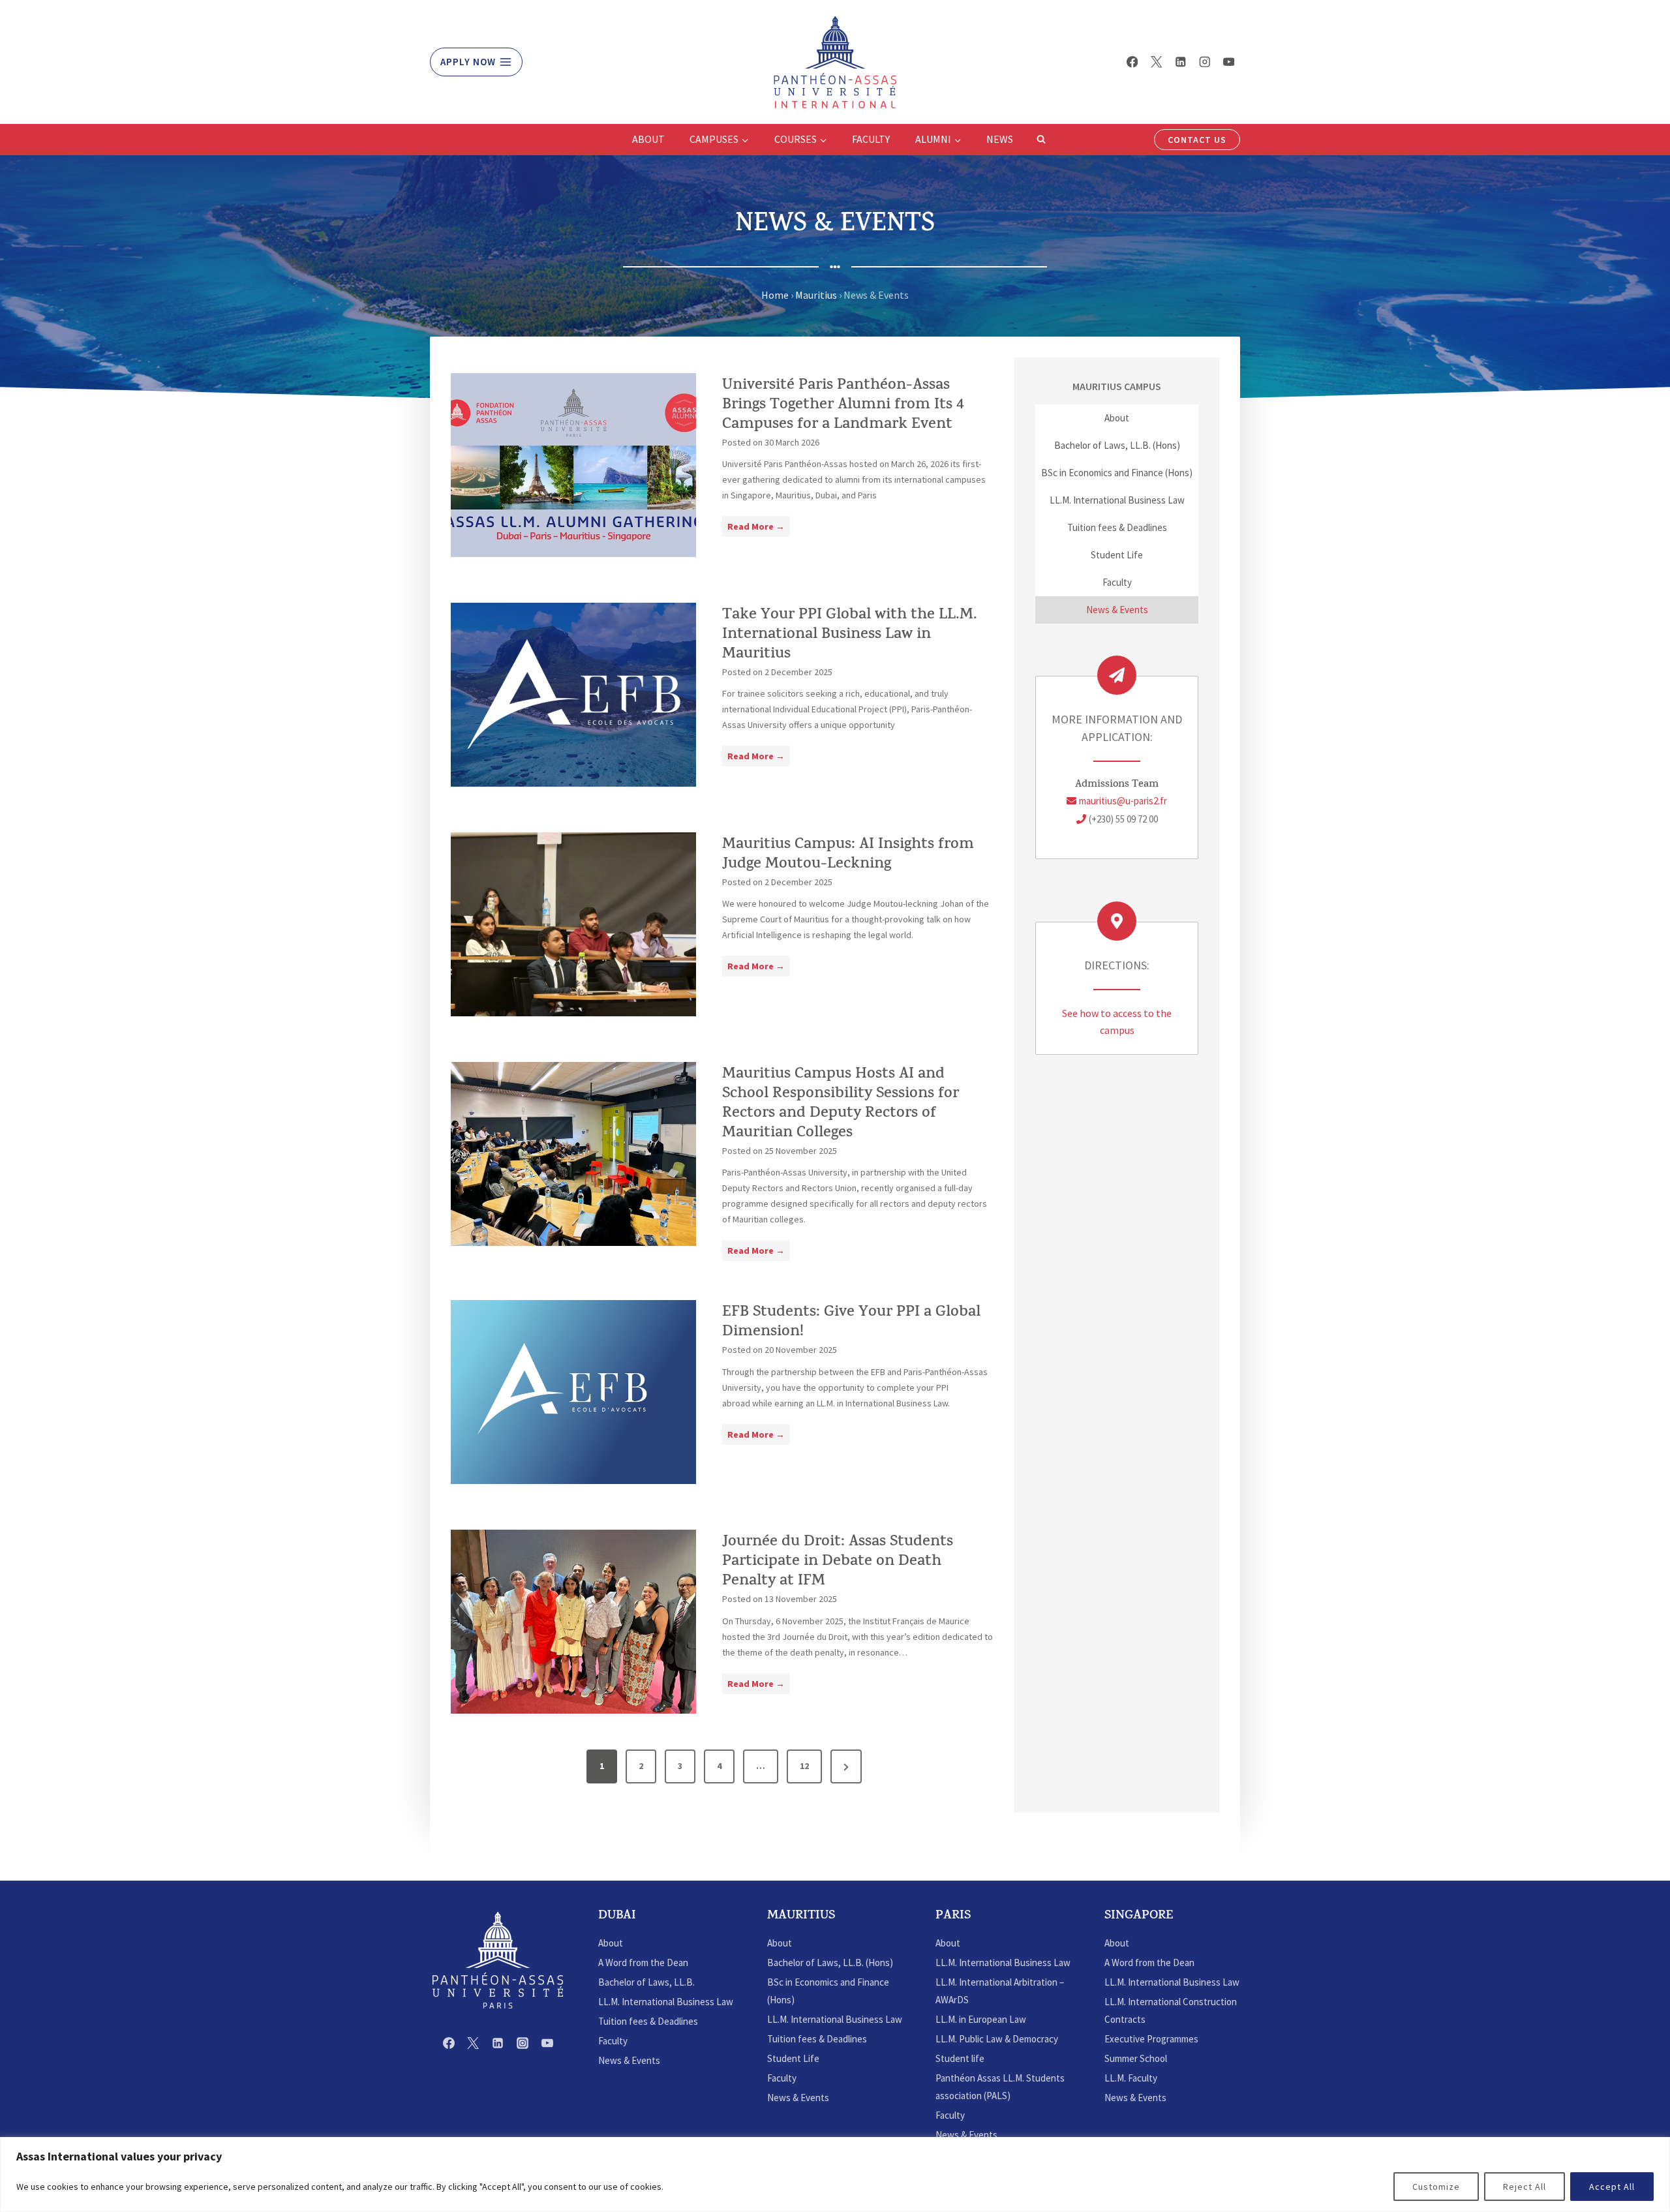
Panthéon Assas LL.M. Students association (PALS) (1000, 2087)
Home (775, 295)
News (1000, 139)
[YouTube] (1229, 62)
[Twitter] (1156, 62)
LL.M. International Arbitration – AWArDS (1000, 1991)
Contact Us (1197, 140)
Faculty (871, 139)
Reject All (1525, 2187)
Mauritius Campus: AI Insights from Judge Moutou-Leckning (848, 855)
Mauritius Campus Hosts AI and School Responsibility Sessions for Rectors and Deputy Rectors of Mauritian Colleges (841, 1104)
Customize (1436, 2187)
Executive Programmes (1151, 2039)
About (648, 139)
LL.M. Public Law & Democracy (997, 2039)
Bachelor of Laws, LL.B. (646, 1982)
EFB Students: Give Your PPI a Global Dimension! (851, 1323)
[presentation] (573, 465)
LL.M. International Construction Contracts (1171, 2010)
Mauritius (816, 295)
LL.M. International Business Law (1117, 500)
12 (804, 1766)
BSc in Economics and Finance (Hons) (1117, 473)
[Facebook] (1132, 62)
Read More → (759, 528)
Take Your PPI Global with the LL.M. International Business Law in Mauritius (850, 635)
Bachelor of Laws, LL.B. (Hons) (1117, 445)
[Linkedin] (1180, 62)
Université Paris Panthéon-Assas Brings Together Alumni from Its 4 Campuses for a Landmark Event (843, 406)
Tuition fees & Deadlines (1117, 527)
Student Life (1117, 555)
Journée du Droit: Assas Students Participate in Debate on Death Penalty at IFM (838, 1562)
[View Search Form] (1041, 140)
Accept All (1612, 2187)
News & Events (1117, 610)
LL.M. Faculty (1131, 2078)
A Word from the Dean (643, 1962)
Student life (960, 2058)
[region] (835, 2174)
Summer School (1136, 2058)
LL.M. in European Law (981, 2019)
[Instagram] (1205, 62)
